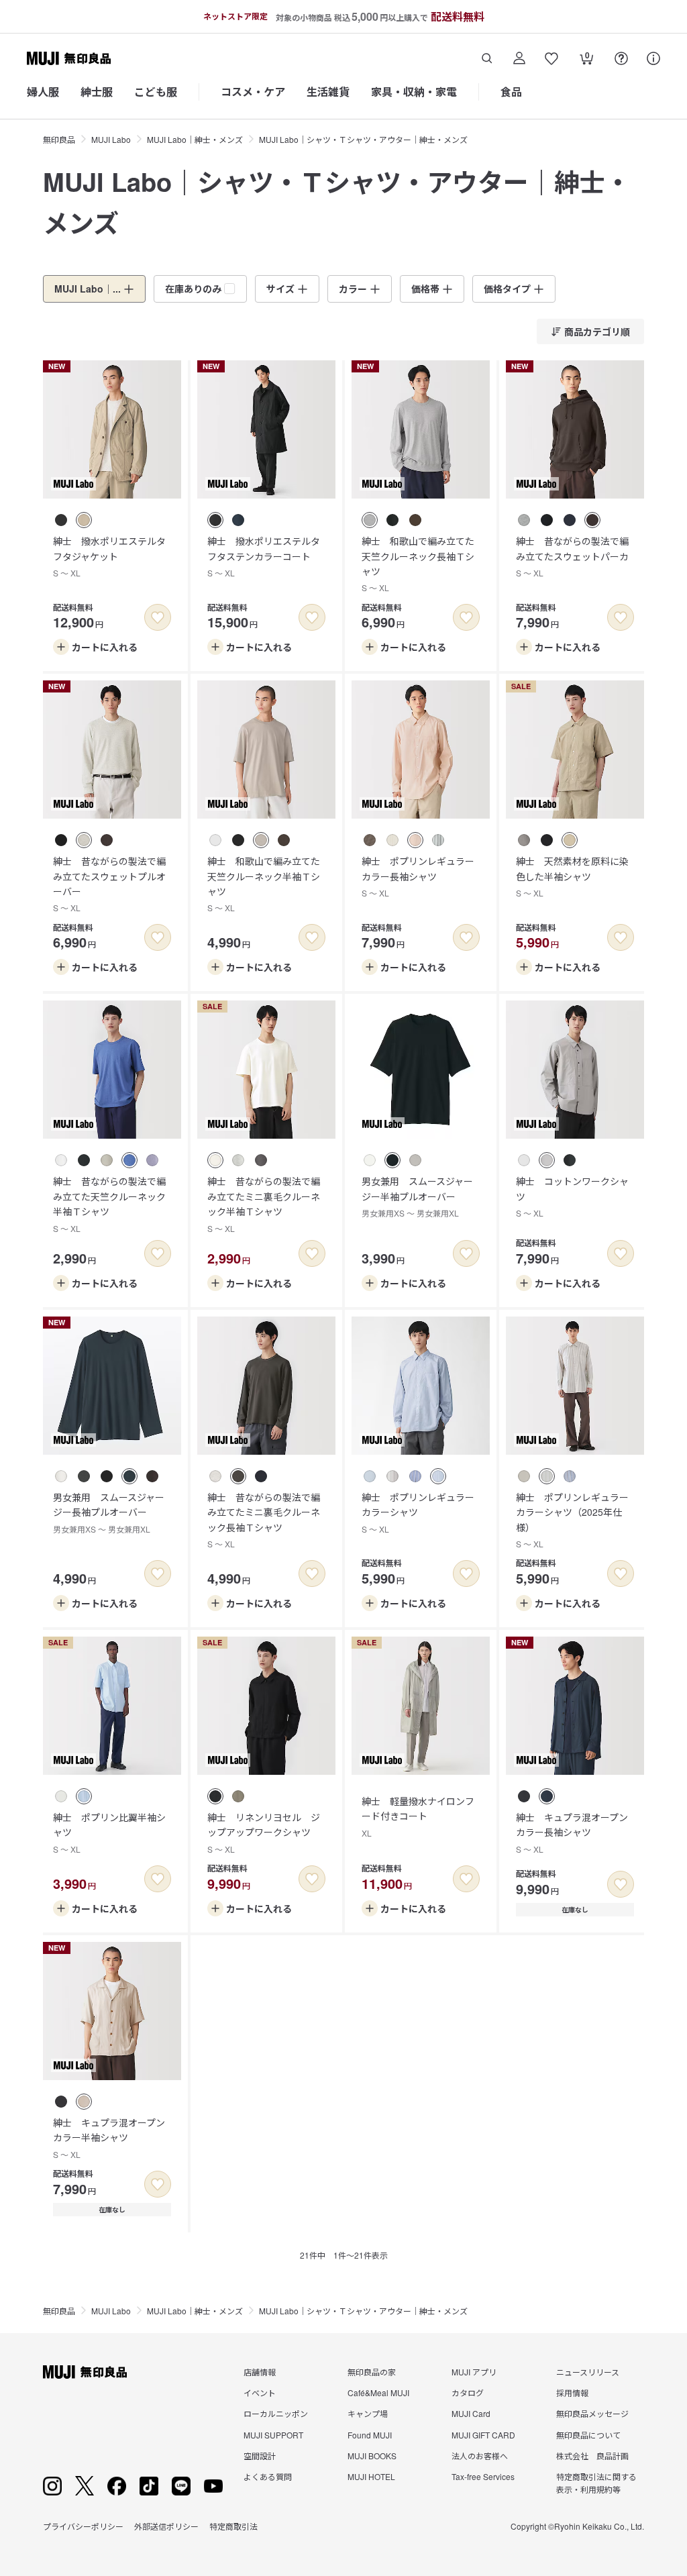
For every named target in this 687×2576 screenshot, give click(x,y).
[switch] (158, 617)
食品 (511, 92)
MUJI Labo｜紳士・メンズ (195, 139)
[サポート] (653, 58)
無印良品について (588, 2435)
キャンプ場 (368, 2413)
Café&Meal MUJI (378, 2392)
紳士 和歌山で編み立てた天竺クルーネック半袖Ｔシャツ (264, 884)
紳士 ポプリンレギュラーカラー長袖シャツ (418, 876)
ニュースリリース (588, 2372)
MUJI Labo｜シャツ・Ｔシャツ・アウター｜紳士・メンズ (363, 139)
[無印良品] (85, 2372)
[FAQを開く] (621, 58)
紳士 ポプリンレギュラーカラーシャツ (418, 1512)
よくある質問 (268, 2476)
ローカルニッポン (276, 2413)
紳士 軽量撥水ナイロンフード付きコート (418, 1816)
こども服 (156, 92)
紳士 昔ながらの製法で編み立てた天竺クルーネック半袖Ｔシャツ (109, 1204)
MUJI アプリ (474, 2372)
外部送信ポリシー (166, 2526)
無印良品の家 (372, 2372)
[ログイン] (519, 58)
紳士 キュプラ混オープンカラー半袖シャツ (109, 2138)
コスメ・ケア (253, 92)
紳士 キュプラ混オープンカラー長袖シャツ (572, 1833)
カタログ (468, 2392)
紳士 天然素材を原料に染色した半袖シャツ (572, 876)
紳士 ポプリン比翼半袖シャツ (109, 1833)
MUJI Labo (111, 139)
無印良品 (59, 139)
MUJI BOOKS (372, 2456)
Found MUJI (370, 2435)
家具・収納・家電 (414, 92)
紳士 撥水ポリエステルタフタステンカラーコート (264, 556)
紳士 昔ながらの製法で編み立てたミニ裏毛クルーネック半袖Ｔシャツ (264, 1204)
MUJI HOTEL (371, 2476)
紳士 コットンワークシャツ (572, 1196)
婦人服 (43, 92)
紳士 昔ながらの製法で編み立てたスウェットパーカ (572, 556)
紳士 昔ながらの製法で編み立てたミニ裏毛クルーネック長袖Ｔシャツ (264, 1520)
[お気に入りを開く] (551, 58)
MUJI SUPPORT (273, 2435)
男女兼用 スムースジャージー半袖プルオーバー (417, 1196)
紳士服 (97, 92)
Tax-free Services (483, 2476)
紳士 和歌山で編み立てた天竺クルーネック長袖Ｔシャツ (418, 564)
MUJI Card (471, 2413)
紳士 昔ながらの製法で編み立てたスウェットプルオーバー (109, 884)
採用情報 (572, 2392)
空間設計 (260, 2456)
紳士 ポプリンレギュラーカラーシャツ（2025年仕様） (572, 1520)
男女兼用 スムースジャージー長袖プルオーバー (109, 1512)
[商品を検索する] (487, 58)
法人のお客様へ (480, 2456)
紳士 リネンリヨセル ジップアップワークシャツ (264, 1833)
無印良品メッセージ (592, 2413)
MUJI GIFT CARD (483, 2435)
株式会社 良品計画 (592, 2456)
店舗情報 (260, 2372)
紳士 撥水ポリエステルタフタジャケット (109, 556)
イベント (260, 2392)
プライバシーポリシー (83, 2526)
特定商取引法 (233, 2526)
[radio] (61, 520)
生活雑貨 (328, 92)
